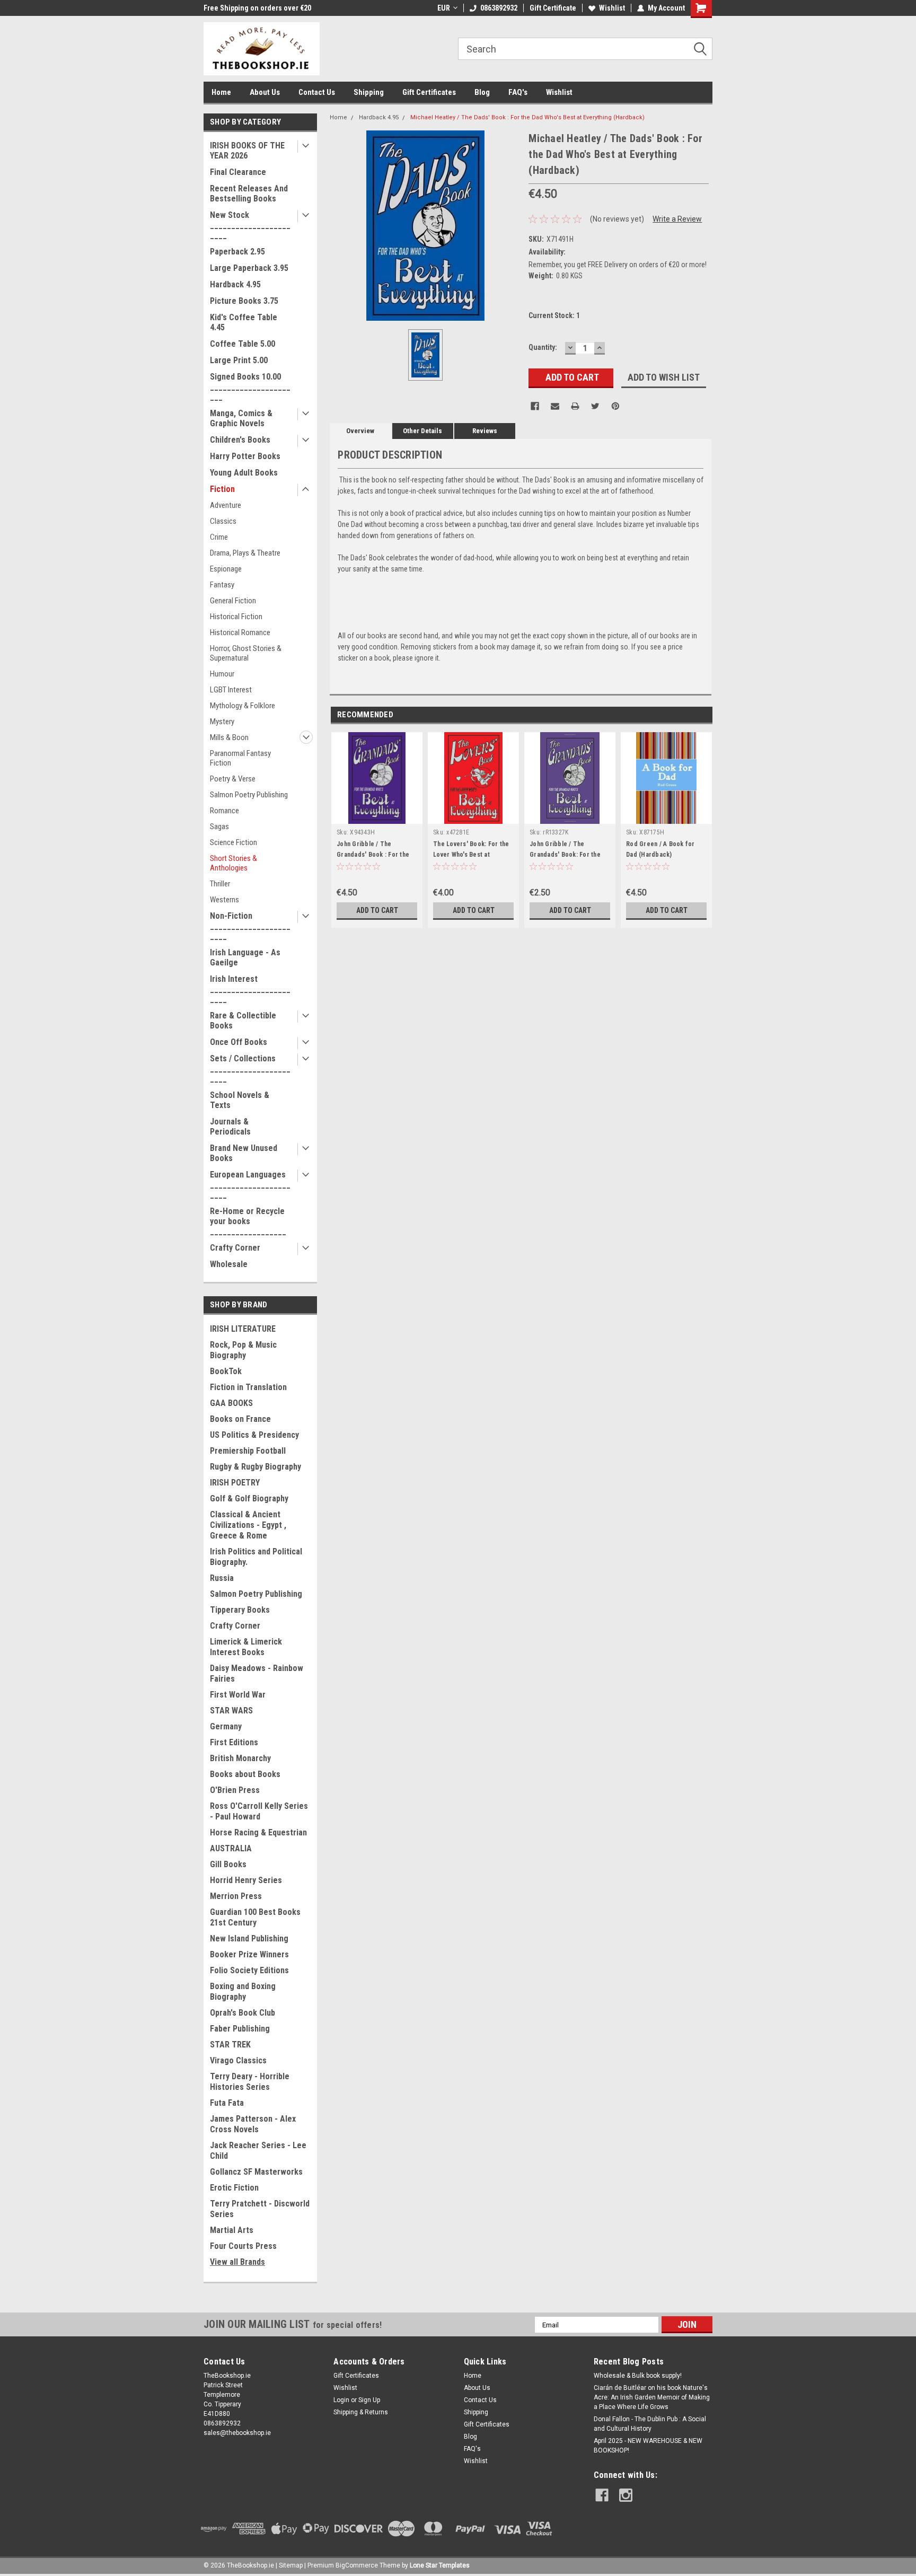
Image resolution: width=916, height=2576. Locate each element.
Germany (226, 1726)
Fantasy (222, 585)
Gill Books (228, 1864)
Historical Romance (240, 632)
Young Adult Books (244, 473)
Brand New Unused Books (244, 1153)
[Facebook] (535, 406)
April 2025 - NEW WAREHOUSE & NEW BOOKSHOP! (648, 2446)
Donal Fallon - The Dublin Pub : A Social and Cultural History (650, 2424)
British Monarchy (240, 1758)
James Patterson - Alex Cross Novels (253, 2124)
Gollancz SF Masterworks (256, 2172)
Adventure (226, 505)
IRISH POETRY (235, 1483)
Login (341, 2400)
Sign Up (369, 2400)
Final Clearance (238, 172)
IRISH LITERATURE (243, 1329)
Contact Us (317, 92)
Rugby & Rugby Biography (256, 1467)
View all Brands (237, 2262)
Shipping (369, 92)
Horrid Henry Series (246, 1880)
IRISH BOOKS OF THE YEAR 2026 (247, 151)
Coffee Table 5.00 (243, 344)
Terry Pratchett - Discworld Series (260, 2209)
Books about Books (245, 1774)
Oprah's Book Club (243, 2013)
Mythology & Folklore (243, 706)
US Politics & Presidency (254, 1435)
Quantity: (543, 347)
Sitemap (291, 2565)
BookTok (226, 1371)
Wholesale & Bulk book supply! (638, 2376)
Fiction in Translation (248, 1387)
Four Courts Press (243, 2246)
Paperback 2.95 (237, 252)
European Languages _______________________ (250, 1185)
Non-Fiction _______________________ (250, 926)
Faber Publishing (240, 2029)
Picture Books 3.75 (244, 301)
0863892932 (499, 8)
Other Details (422, 431)
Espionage (226, 569)
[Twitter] (595, 406)
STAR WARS (231, 1711)
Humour (222, 674)
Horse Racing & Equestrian (258, 1832)
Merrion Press (236, 1896)
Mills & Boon (229, 737)
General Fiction (233, 601)
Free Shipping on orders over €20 (257, 8)
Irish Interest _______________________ (250, 989)
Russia (222, 1578)
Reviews (485, 431)
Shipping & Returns (361, 2412)
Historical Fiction (236, 617)
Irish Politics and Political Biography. (256, 1557)
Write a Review (677, 219)
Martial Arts (232, 2230)
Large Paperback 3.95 (249, 268)
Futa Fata (227, 2103)
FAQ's (518, 92)
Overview (360, 431)
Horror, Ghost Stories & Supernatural (246, 653)
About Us (265, 92)
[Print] (575, 406)
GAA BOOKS (231, 1403)
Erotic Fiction (234, 2188)
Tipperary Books (240, 1610)
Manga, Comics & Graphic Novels (241, 418)
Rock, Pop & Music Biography (243, 1350)
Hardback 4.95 (235, 284)
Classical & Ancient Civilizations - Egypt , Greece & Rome (248, 1525)
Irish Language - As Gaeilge (245, 957)
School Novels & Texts (240, 1100)
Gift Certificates (429, 92)
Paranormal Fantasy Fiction (240, 758)
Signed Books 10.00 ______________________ (250, 387)
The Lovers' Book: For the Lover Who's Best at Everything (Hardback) (471, 855)
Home (221, 92)
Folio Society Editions (249, 1970)
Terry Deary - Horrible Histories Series (250, 2082)
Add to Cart (377, 910)
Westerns (224, 900)
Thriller (220, 884)
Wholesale (229, 1264)
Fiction (222, 489)
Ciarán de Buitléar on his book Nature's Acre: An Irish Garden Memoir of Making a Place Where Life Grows (652, 2397)
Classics (223, 521)
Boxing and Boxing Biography (243, 1992)
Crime (219, 537)
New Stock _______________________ (250, 225)
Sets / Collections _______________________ (250, 1069)
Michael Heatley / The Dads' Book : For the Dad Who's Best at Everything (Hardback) (527, 117)
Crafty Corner (235, 1248)
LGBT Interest (231, 690)
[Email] (555, 406)
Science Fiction (234, 842)
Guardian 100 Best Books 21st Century (255, 1917)
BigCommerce (357, 2565)
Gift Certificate (553, 8)
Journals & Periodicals (230, 1127)
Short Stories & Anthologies (234, 863)
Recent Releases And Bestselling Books (249, 194)
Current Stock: (554, 315)
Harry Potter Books (245, 456)
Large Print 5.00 (239, 360)
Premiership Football (248, 1451)
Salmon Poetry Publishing (249, 795)
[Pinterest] (615, 406)
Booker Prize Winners (249, 1954)
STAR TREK (230, 2045)
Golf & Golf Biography (249, 1498)
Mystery (222, 722)
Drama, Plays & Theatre (245, 553)
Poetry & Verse (233, 779)
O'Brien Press (235, 1790)
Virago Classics (238, 2060)
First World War (238, 1695)
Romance (224, 811)
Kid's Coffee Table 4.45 (244, 322)
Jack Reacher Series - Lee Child (258, 2151)
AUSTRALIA (231, 1848)
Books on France (240, 1419)
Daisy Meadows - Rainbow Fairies (257, 1673)
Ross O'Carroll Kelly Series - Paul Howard (259, 1811)
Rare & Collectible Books (243, 1021)
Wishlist (612, 8)
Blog (482, 92)
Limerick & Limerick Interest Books (246, 1647)
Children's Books (240, 440)
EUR (444, 8)
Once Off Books (239, 1042)
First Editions (234, 1742)
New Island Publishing (249, 1938)
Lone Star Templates (440, 2565)
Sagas (219, 827)
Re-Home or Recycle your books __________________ (248, 1221)
